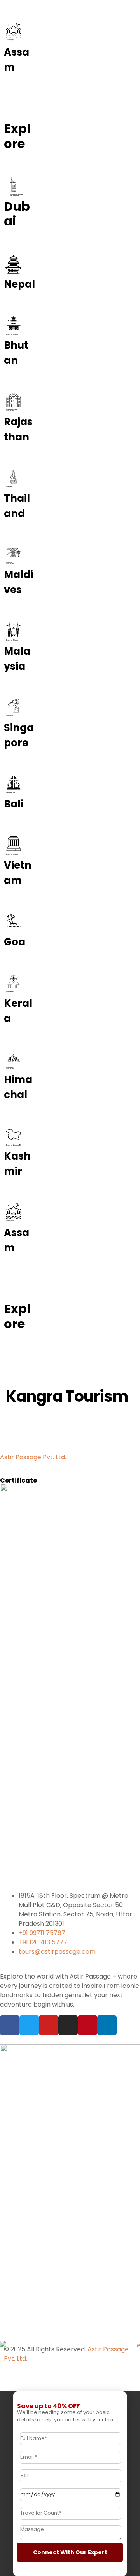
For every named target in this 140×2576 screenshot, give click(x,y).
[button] (19, 1352)
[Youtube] (49, 2025)
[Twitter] (29, 2025)
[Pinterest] (87, 2025)
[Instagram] (68, 2025)
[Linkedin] (107, 2025)
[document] (70, 2484)
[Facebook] (10, 2025)
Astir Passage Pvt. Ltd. (33, 1457)
